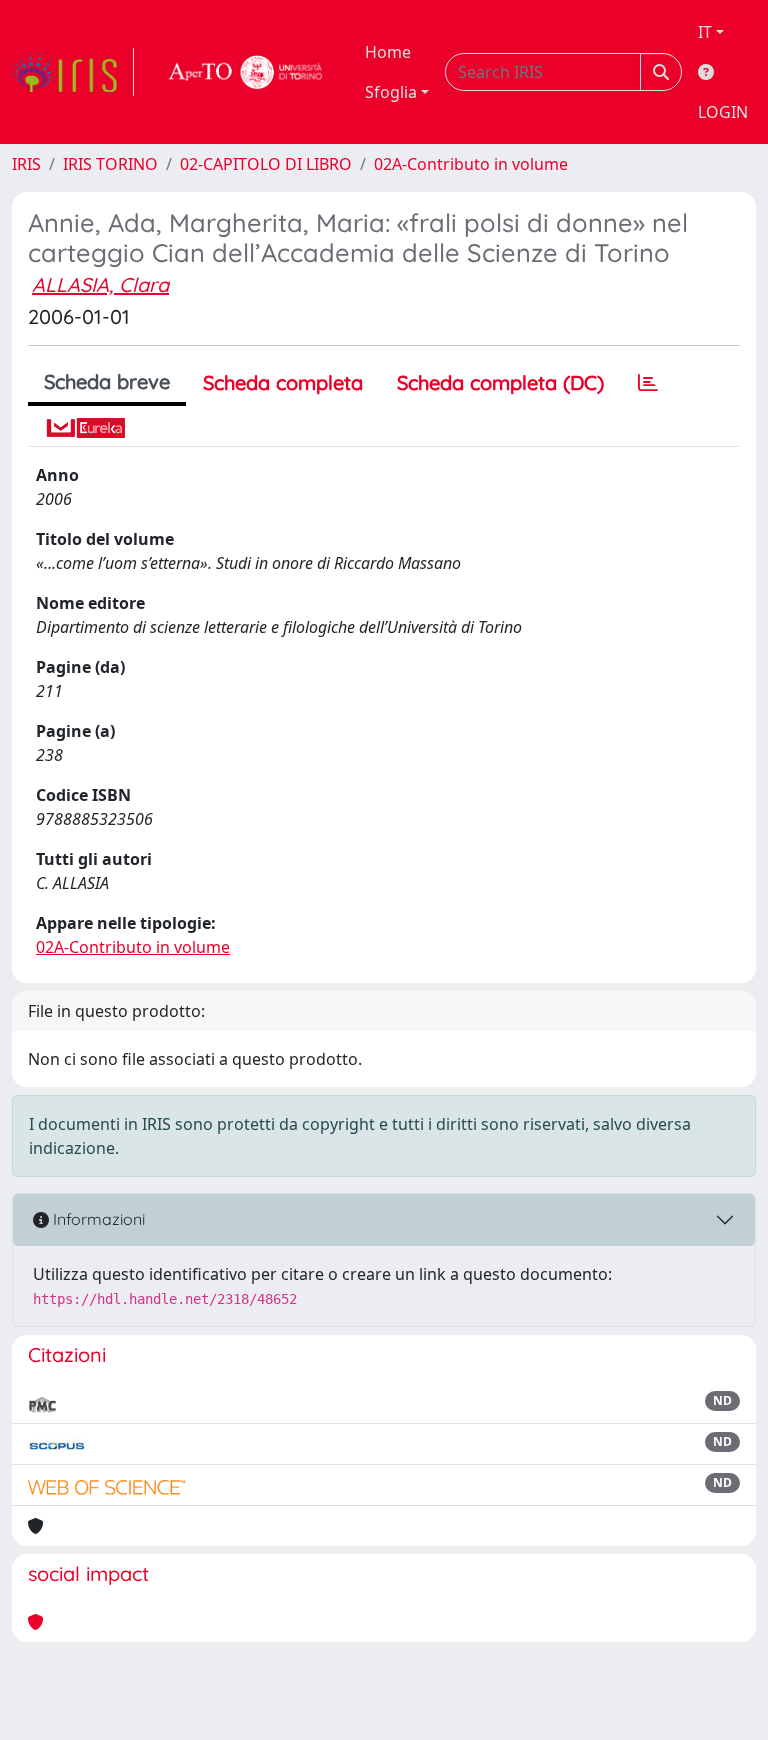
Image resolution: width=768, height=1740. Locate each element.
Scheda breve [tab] (107, 381)
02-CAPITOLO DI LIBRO (266, 164)
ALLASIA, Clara (100, 284)
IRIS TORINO (110, 164)
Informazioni (97, 1219)
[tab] (648, 383)
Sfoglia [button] (391, 92)
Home (388, 52)
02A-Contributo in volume (471, 164)
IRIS (26, 164)
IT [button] (705, 32)
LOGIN (723, 112)
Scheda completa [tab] (283, 382)
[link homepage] (73, 72)
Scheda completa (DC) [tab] (500, 382)
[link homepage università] (246, 72)
